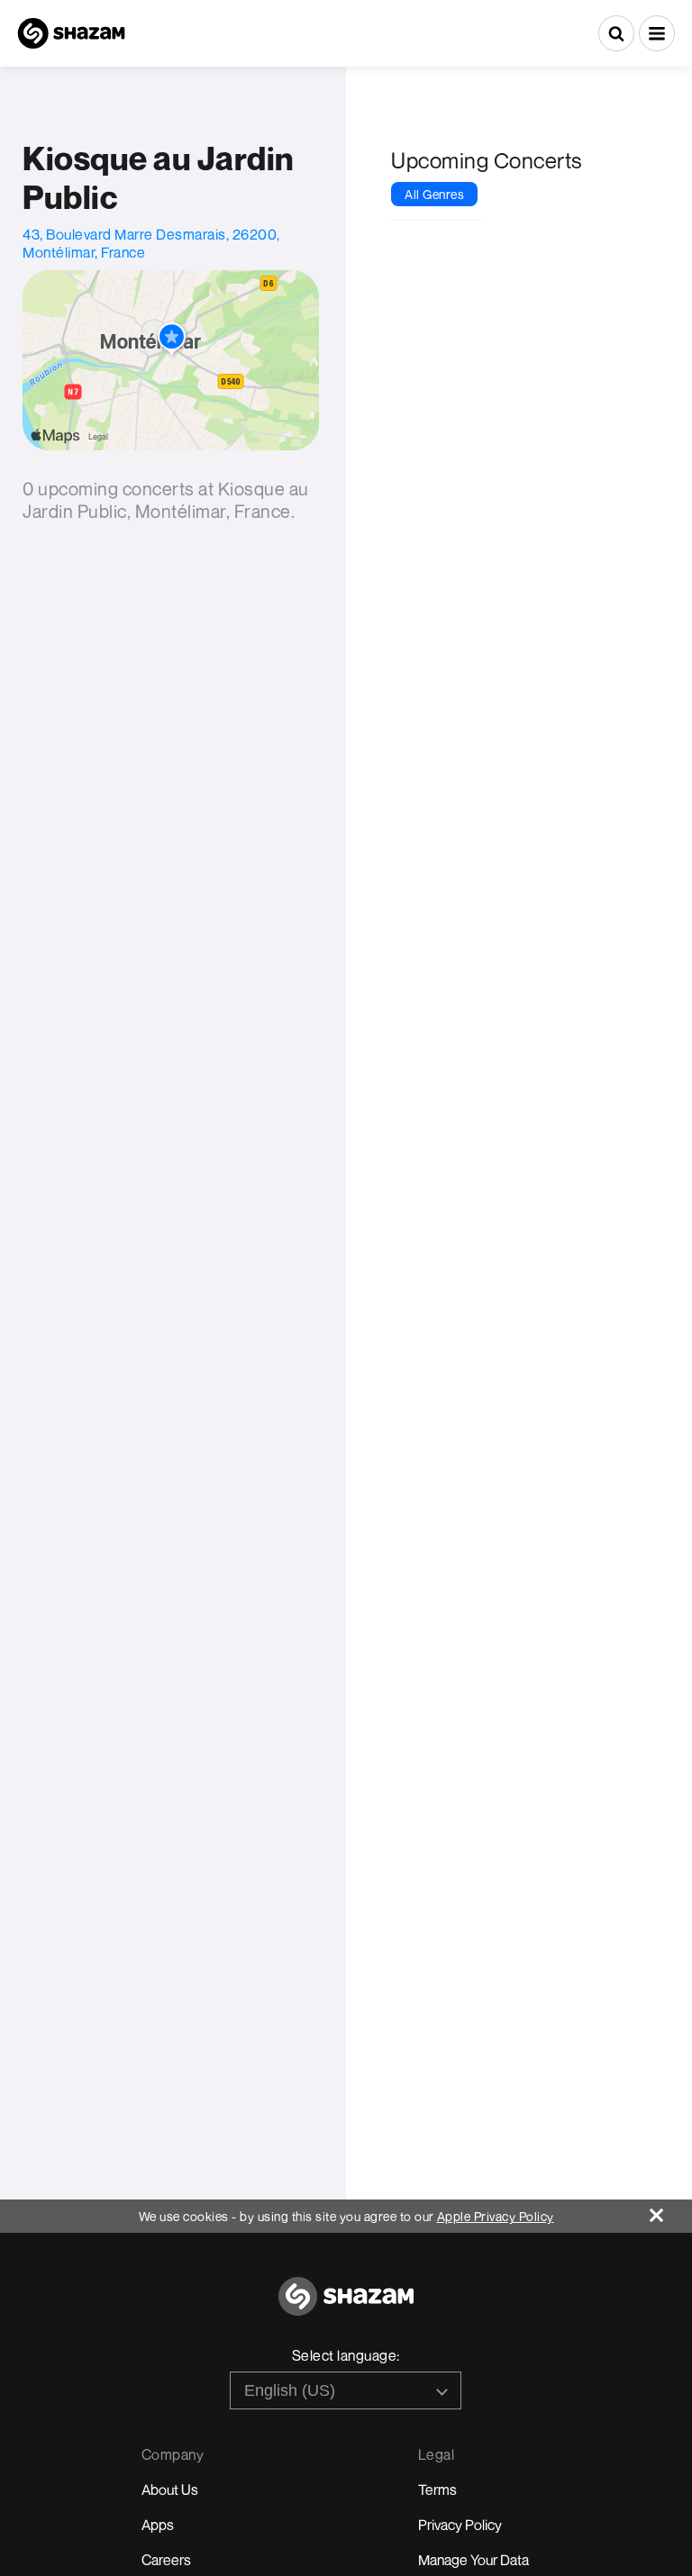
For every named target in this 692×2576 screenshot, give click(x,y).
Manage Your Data (473, 2560)
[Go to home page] (346, 2306)
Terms (437, 2490)
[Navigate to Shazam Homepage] (71, 33)
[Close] (671, 2211)
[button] (657, 33)
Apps (158, 2525)
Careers (166, 2560)
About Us (170, 2490)
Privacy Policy (460, 2525)
